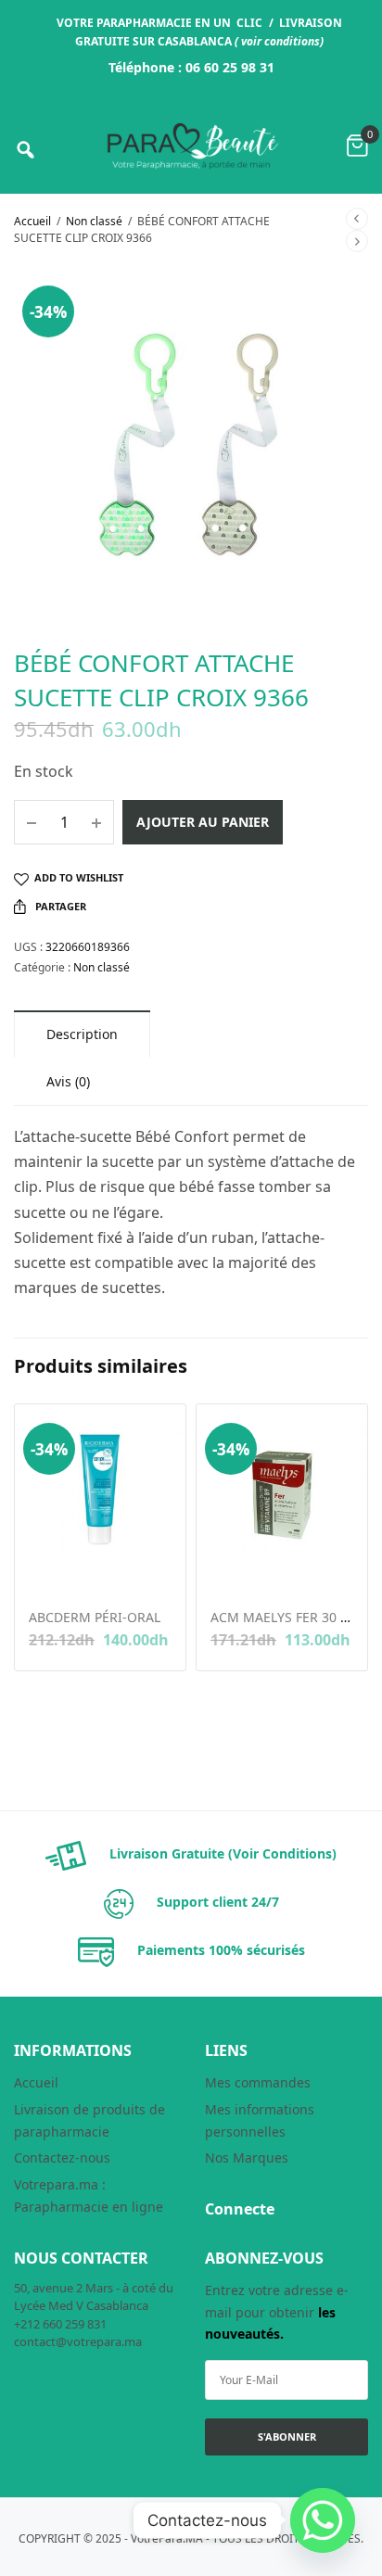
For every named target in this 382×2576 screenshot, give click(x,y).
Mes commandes (258, 2082)
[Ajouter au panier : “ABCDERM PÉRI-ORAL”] (41, 1570)
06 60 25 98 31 (230, 67)
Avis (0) (68, 1081)
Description (82, 1034)
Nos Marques (247, 2157)
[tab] (82, 1034)
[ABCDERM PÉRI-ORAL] (100, 1490)
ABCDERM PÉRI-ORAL (95, 1617)
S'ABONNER (287, 2436)
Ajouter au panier (203, 822)
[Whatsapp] (323, 2520)
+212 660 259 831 (60, 2324)
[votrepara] (191, 146)
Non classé (94, 221)
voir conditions (280, 41)
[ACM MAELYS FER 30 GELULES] (282, 1490)
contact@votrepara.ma (78, 2341)
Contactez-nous (62, 2157)
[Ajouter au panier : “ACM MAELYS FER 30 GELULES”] (223, 1570)
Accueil (32, 221)
